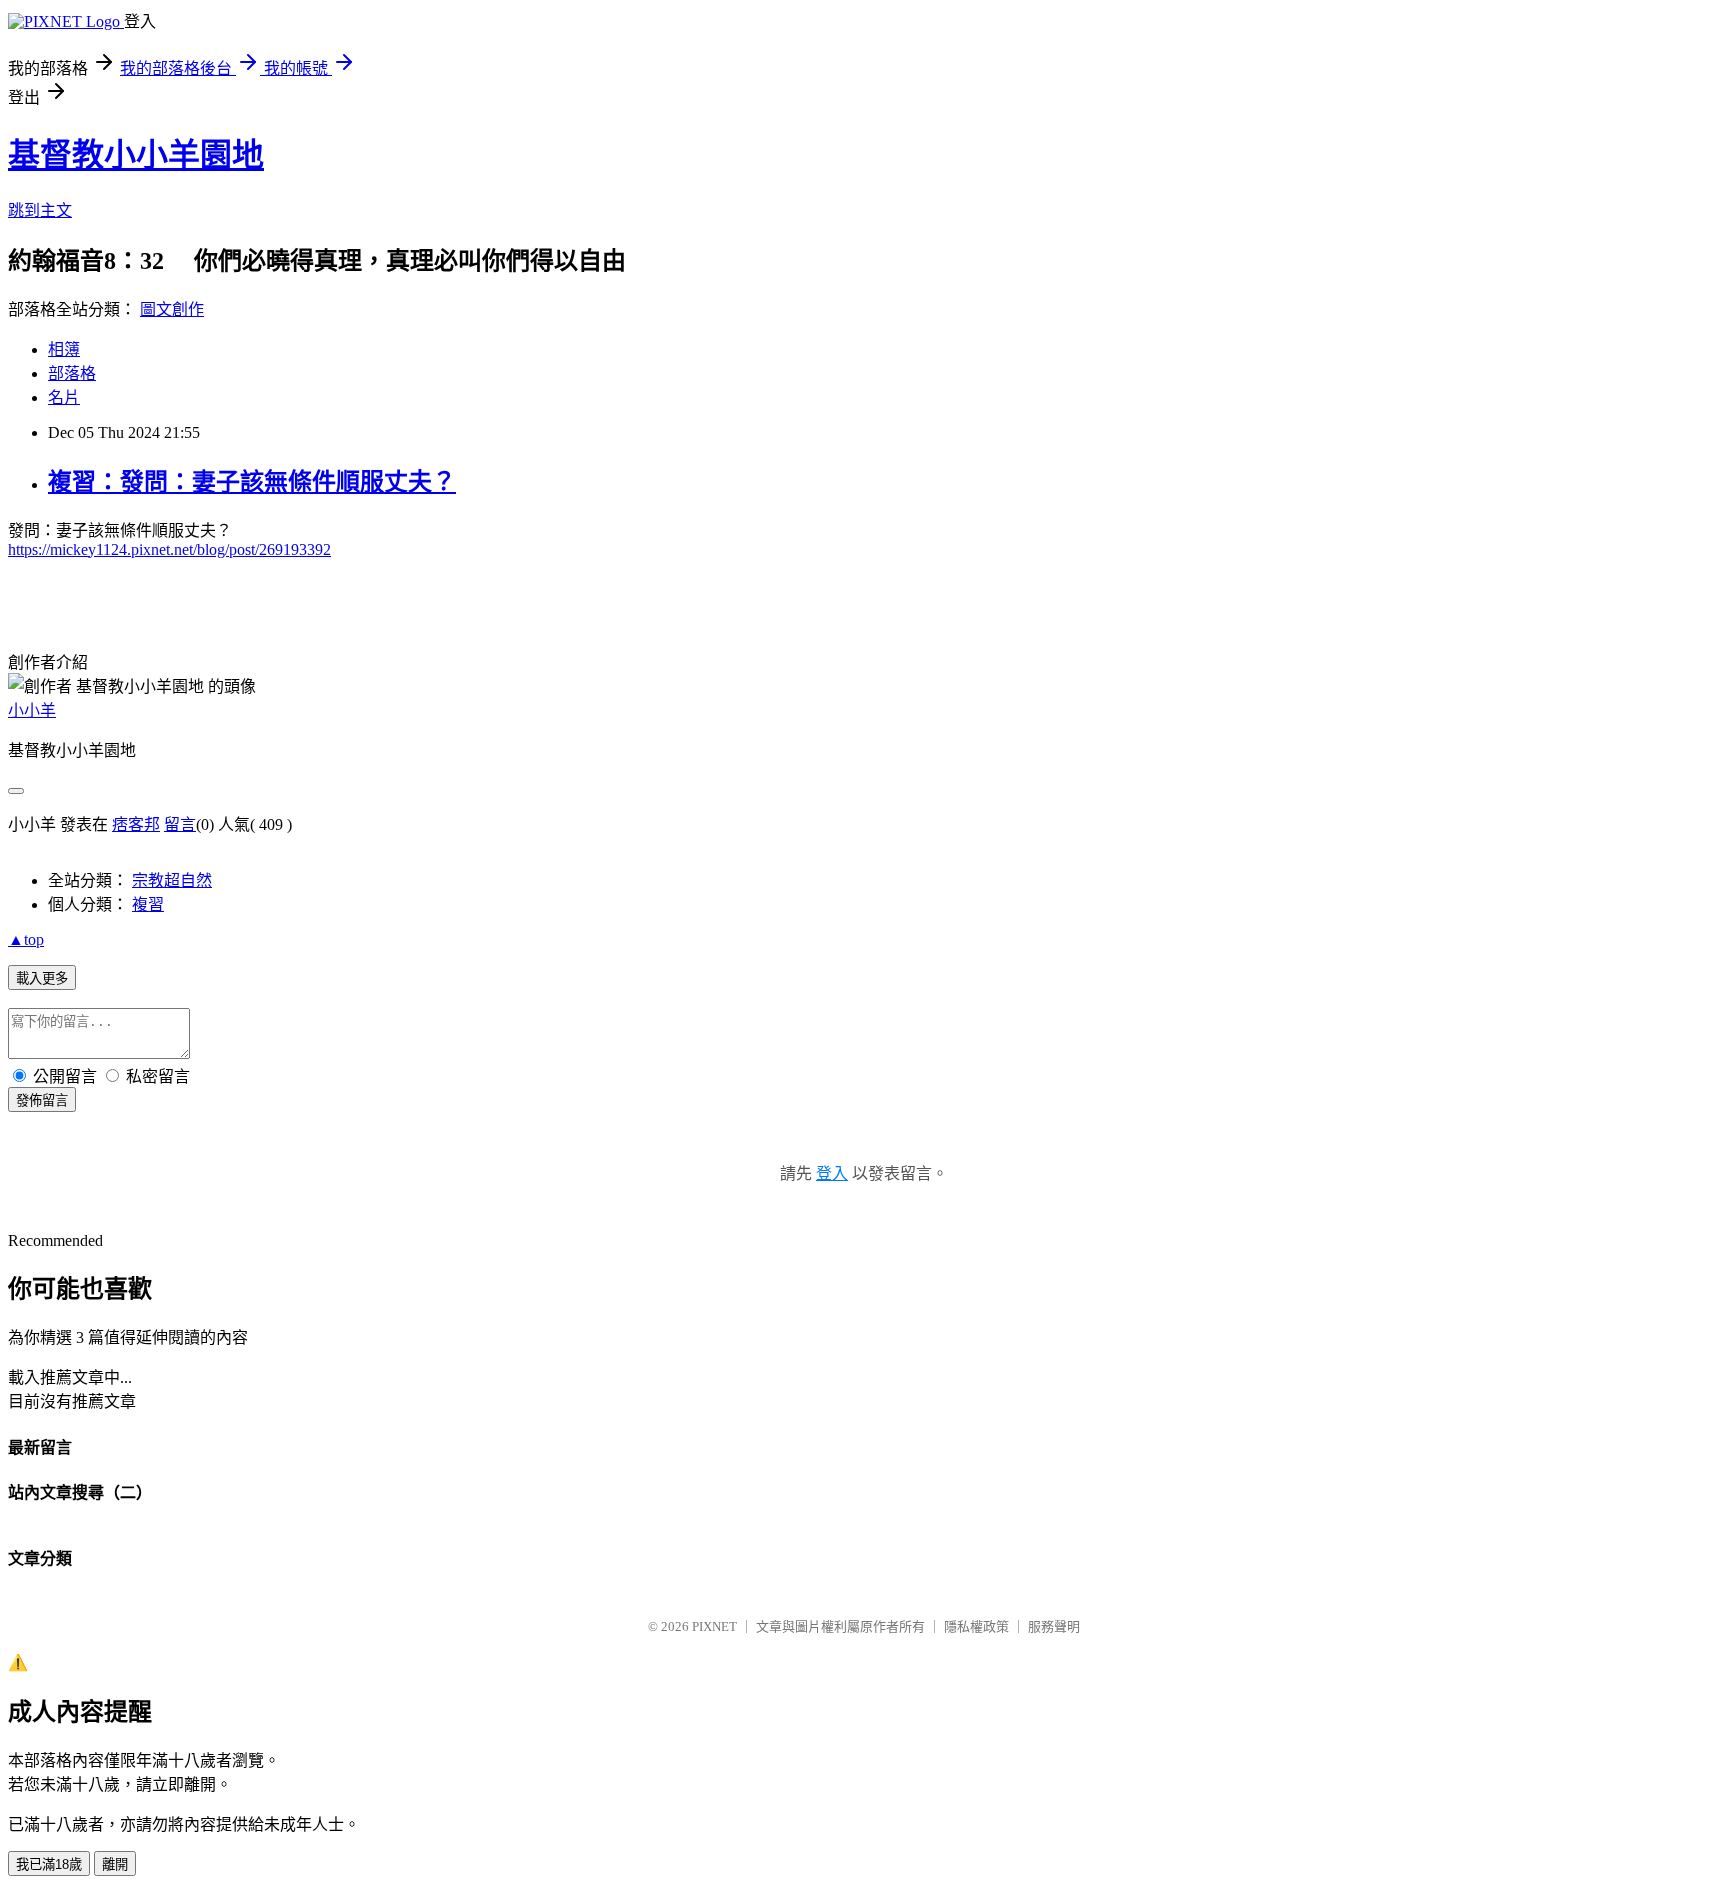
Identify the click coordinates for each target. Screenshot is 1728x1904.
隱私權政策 (976, 1626)
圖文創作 (172, 309)
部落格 (72, 373)
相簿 (64, 349)
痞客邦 (136, 824)
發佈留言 (42, 1100)
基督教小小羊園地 (136, 155)
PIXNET (714, 1626)
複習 (148, 904)
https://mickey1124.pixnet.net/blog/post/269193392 (169, 549)
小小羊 (32, 710)
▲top (26, 939)
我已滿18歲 (49, 1864)
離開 (115, 1864)
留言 (180, 824)
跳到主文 (40, 210)
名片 (64, 397)
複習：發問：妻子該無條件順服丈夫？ (252, 482)
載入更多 (42, 978)
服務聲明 (1054, 1626)
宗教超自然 (172, 880)
